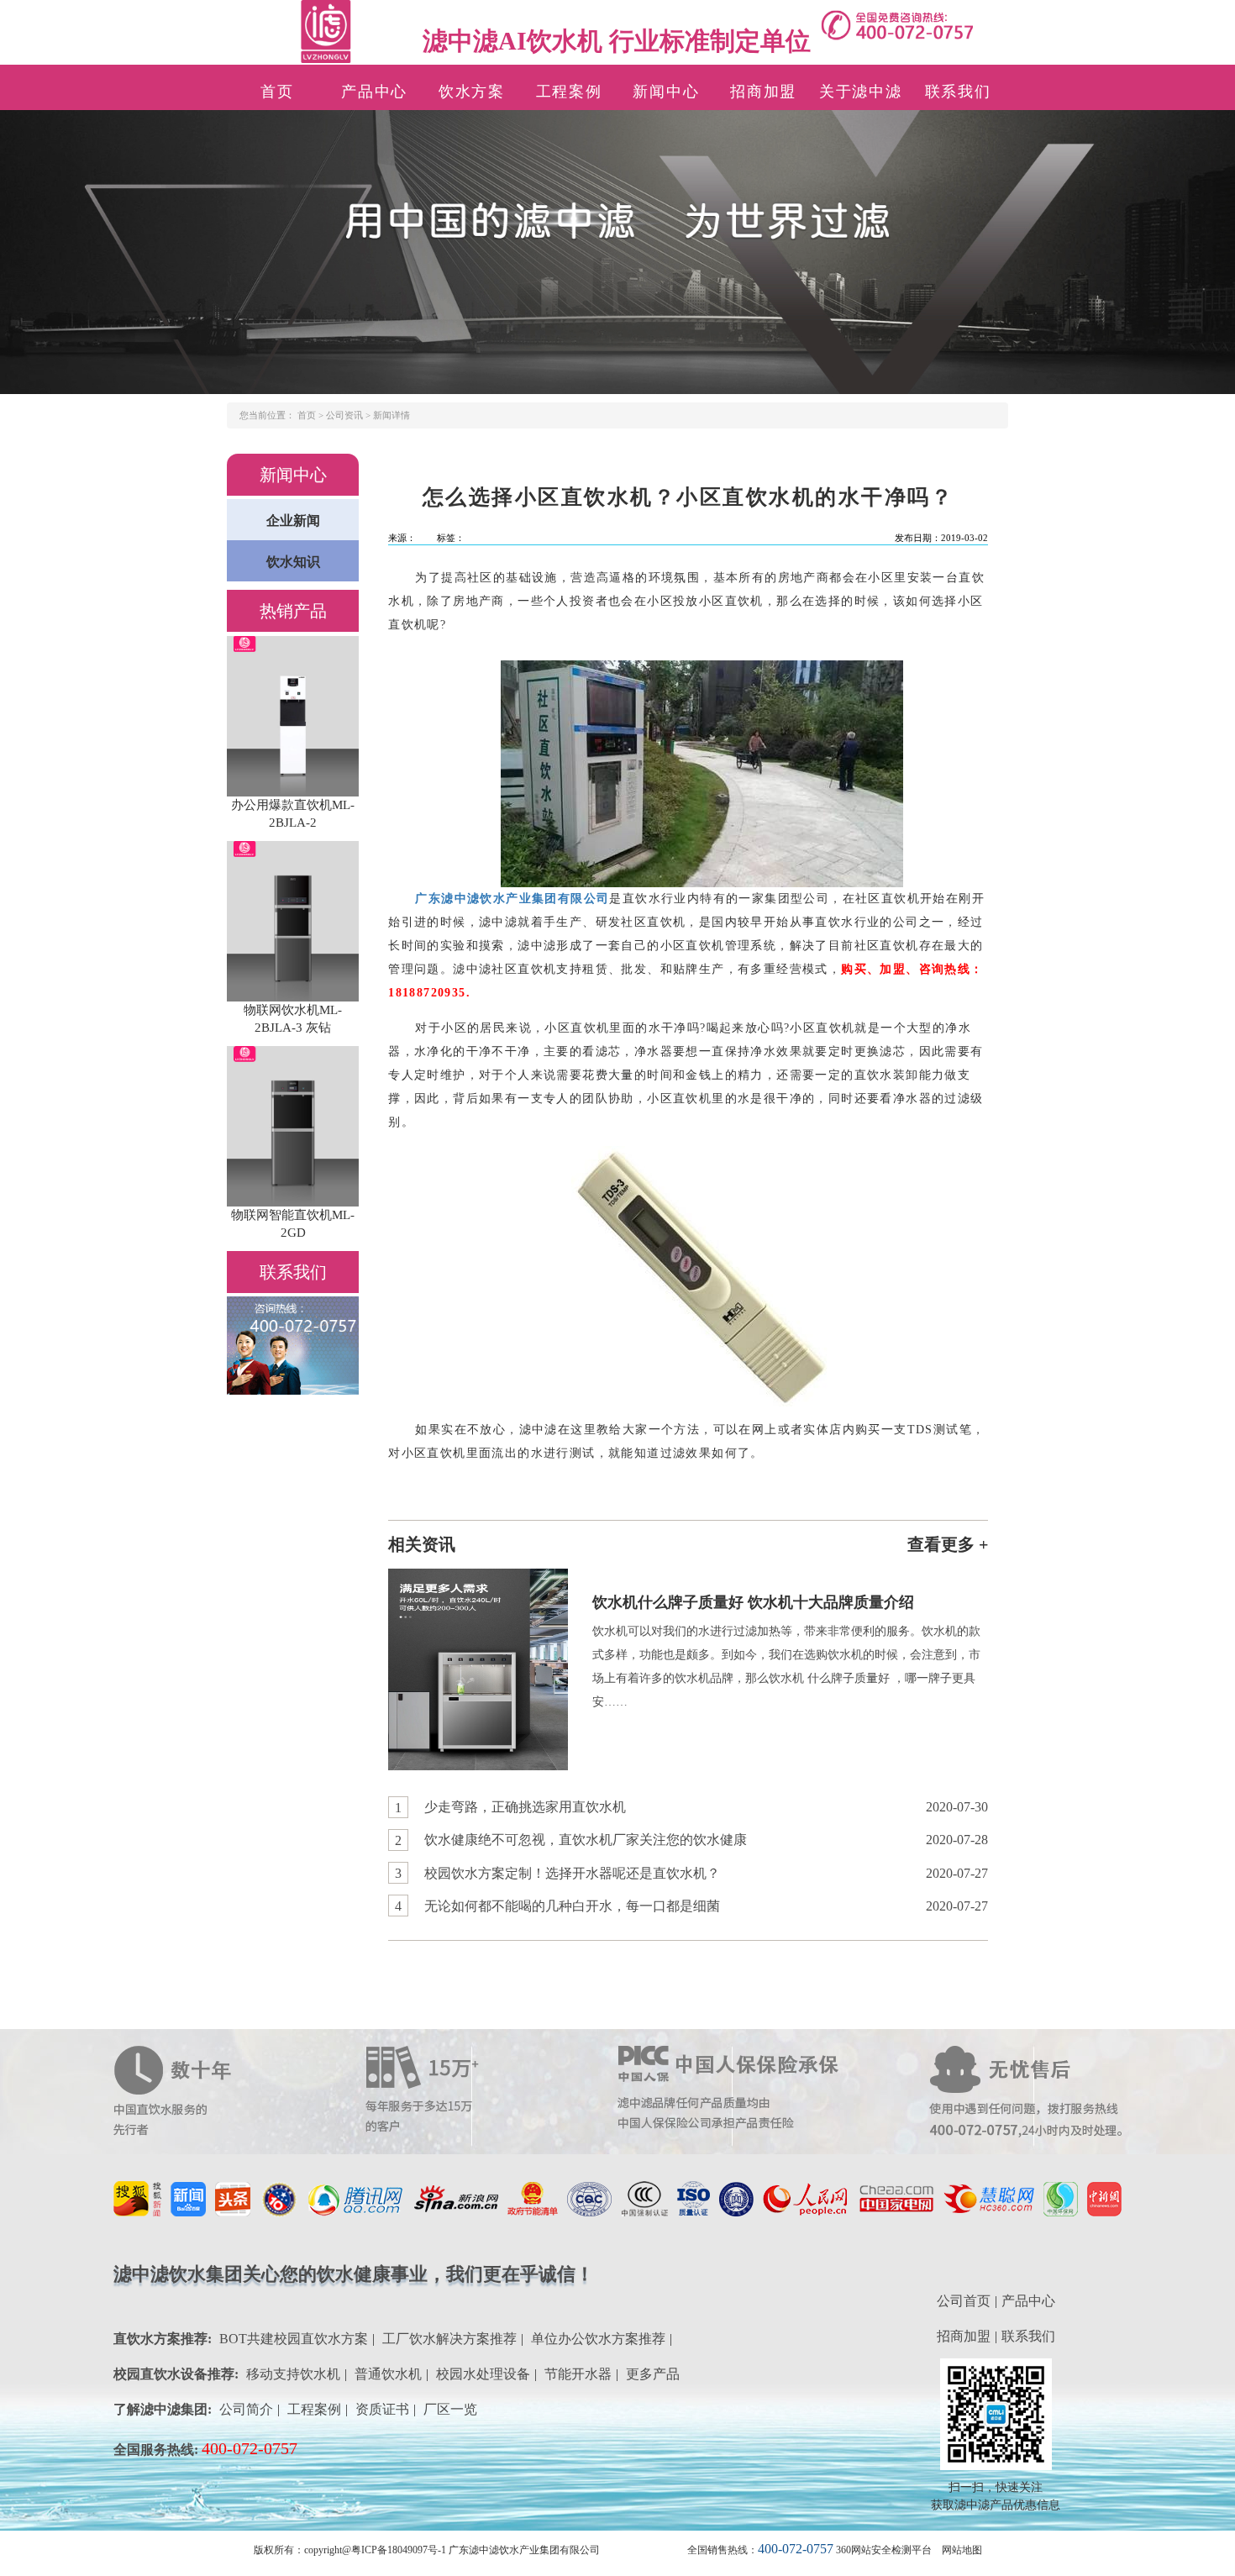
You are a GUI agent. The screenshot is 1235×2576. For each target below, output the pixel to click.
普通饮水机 (388, 2374)
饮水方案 (472, 92)
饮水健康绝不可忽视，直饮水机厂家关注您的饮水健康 (586, 1840)
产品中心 (374, 92)
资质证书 (382, 2409)
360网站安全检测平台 (884, 2550)
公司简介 (246, 2409)
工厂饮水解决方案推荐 (449, 2339)
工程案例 (569, 92)
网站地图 (962, 2550)
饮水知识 (293, 562)
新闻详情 (392, 415)
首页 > (312, 415)
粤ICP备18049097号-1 (399, 2550)
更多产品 (653, 2374)
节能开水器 (578, 2374)
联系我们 (958, 92)
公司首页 (964, 2301)
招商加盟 (763, 92)
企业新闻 (293, 520)
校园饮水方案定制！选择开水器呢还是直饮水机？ (572, 1873)
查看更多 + (948, 1544)
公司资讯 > (349, 415)
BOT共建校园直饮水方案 (294, 2339)
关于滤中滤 (861, 92)
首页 (277, 92)
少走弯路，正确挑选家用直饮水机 (525, 1807)
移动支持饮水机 (293, 2374)
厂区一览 (450, 2409)
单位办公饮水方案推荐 (598, 2339)
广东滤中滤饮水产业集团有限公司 (512, 899)
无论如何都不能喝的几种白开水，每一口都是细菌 (572, 1906)
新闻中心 (666, 92)
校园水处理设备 (483, 2374)
